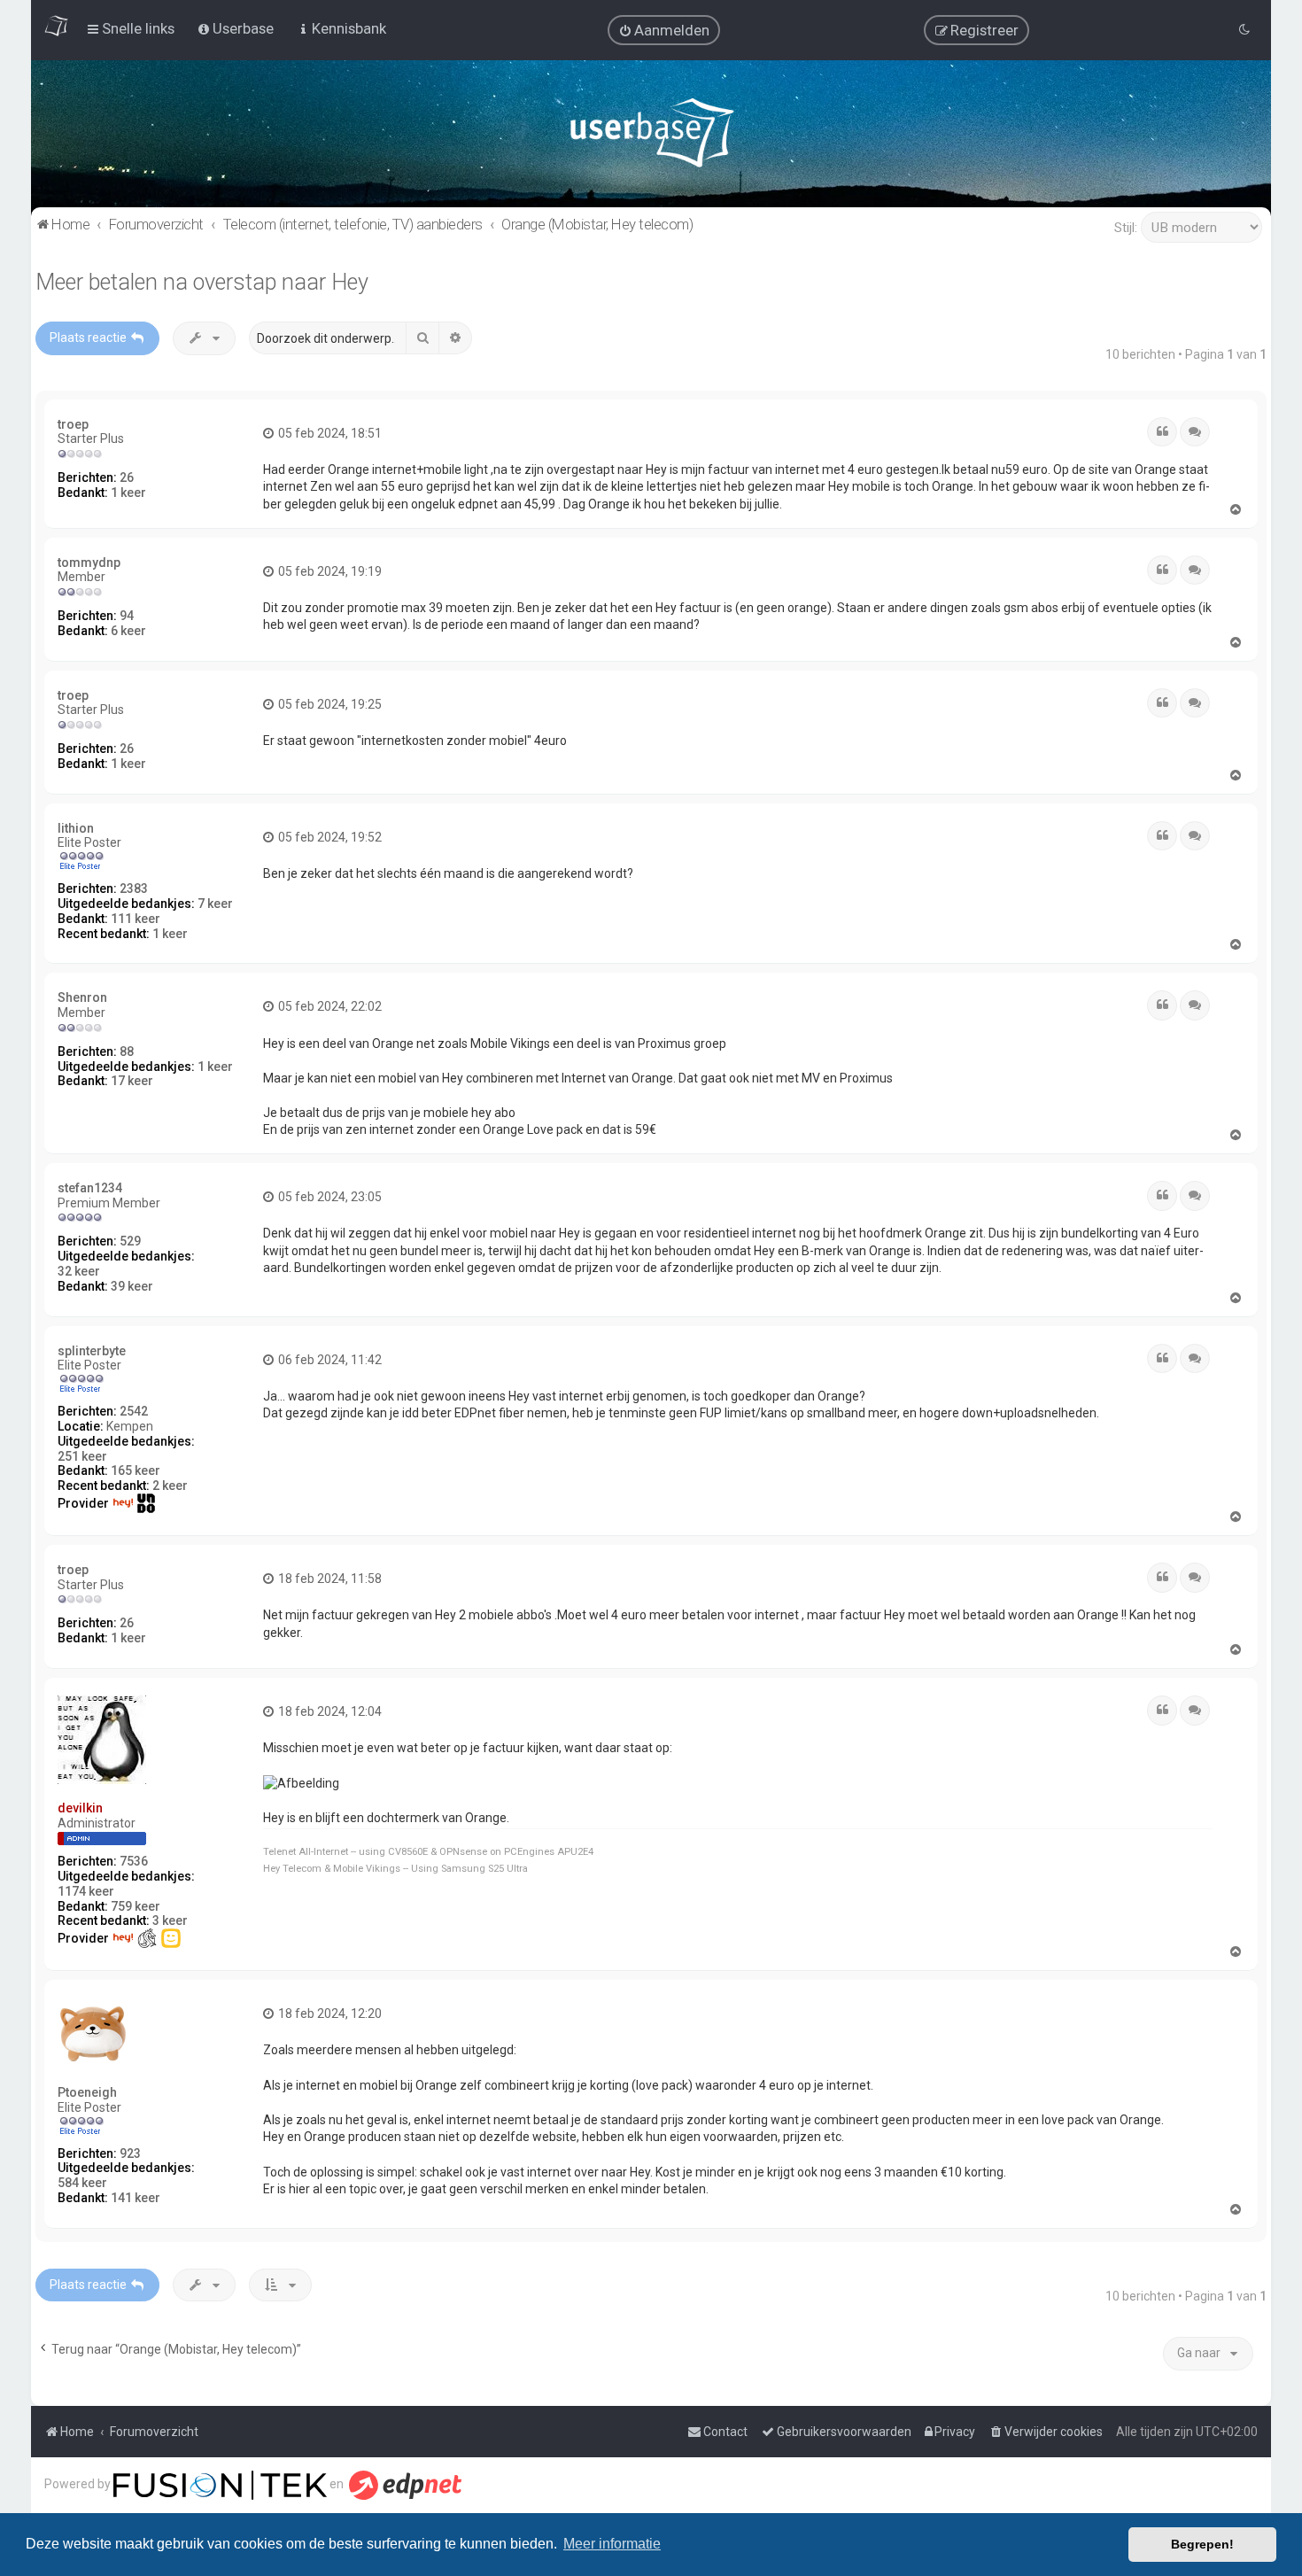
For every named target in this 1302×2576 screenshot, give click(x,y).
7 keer (215, 904)
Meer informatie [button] (612, 2544)
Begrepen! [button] (1202, 2544)
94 (127, 616)
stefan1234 (90, 1188)
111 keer (136, 919)
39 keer (132, 1286)
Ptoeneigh (87, 2092)
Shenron (82, 997)
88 (127, 1051)
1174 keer (86, 1891)
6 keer (128, 631)
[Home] (651, 137)
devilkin (80, 1808)
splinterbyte (92, 1351)
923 (130, 2153)
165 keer (136, 1470)
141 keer (136, 2198)
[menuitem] (664, 30)
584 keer (82, 2183)
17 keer (132, 1081)
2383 (134, 888)
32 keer (79, 1271)
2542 (134, 1411)
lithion (76, 828)
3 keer (170, 1920)
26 (127, 477)
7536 (134, 1861)
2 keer (170, 1486)
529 (130, 1241)
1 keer (128, 493)
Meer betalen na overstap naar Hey (202, 282)
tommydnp (89, 563)
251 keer (82, 1456)
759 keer (136, 1906)
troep (73, 424)
